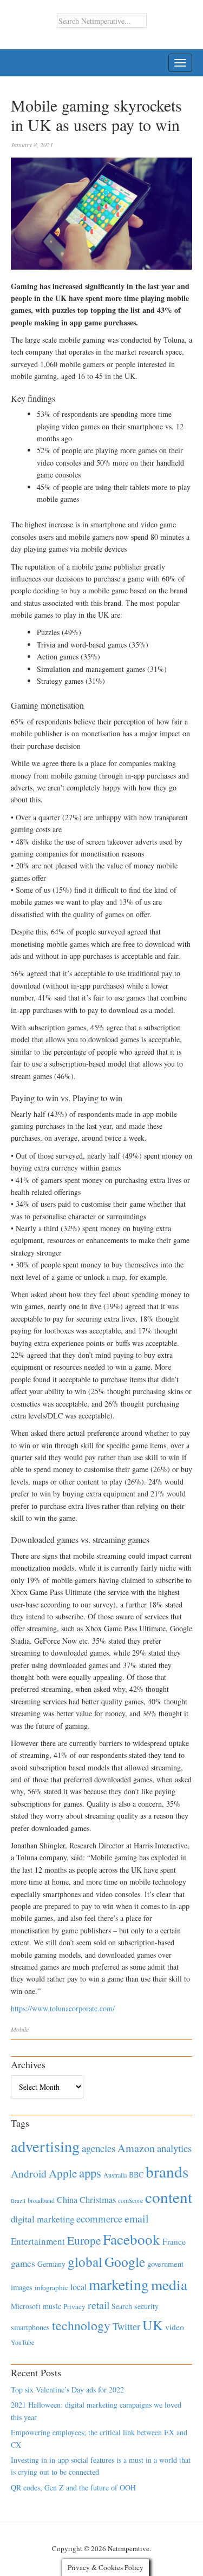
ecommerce (99, 2218)
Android (29, 2173)
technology (81, 2325)
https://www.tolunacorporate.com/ (63, 2008)
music (52, 2306)
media (169, 2284)
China (67, 2199)
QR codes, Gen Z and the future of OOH (73, 2487)
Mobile (20, 2029)
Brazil (18, 2201)
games (23, 2263)
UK (153, 2325)
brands (167, 2171)
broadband (41, 2200)
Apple (63, 2173)
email (137, 2218)
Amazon (136, 2148)
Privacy (74, 2306)
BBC (136, 2175)
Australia (115, 2175)
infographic (51, 2287)
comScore (130, 2201)
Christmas (98, 2199)
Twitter (126, 2326)
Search (122, 2306)
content (169, 2197)
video (175, 2327)
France (174, 2241)
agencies (99, 2148)
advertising (45, 2146)
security (146, 2306)
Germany (51, 2264)
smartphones (30, 2327)
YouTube (22, 2342)
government (165, 2264)
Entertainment (38, 2241)
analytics (174, 2148)
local (78, 2287)
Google (125, 2261)
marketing (119, 2284)
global (85, 2261)
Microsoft (26, 2306)
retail (99, 2305)
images (22, 2287)
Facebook (132, 2239)
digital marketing (42, 2219)
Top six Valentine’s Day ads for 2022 (67, 2389)
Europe (84, 2240)
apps (90, 2173)
